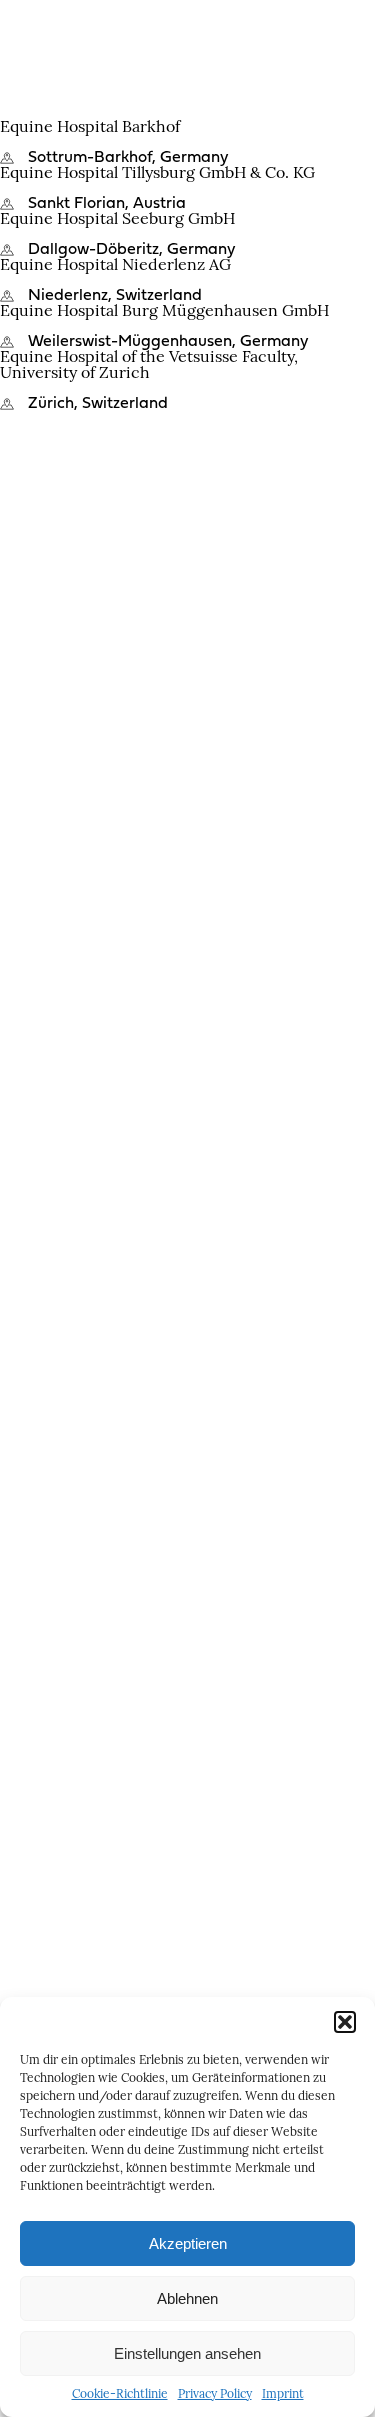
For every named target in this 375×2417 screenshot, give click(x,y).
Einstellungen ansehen (187, 2353)
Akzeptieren (188, 2243)
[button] (345, 2022)
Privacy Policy (215, 2395)
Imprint (283, 2395)
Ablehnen (187, 2298)
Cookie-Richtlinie (120, 2395)
